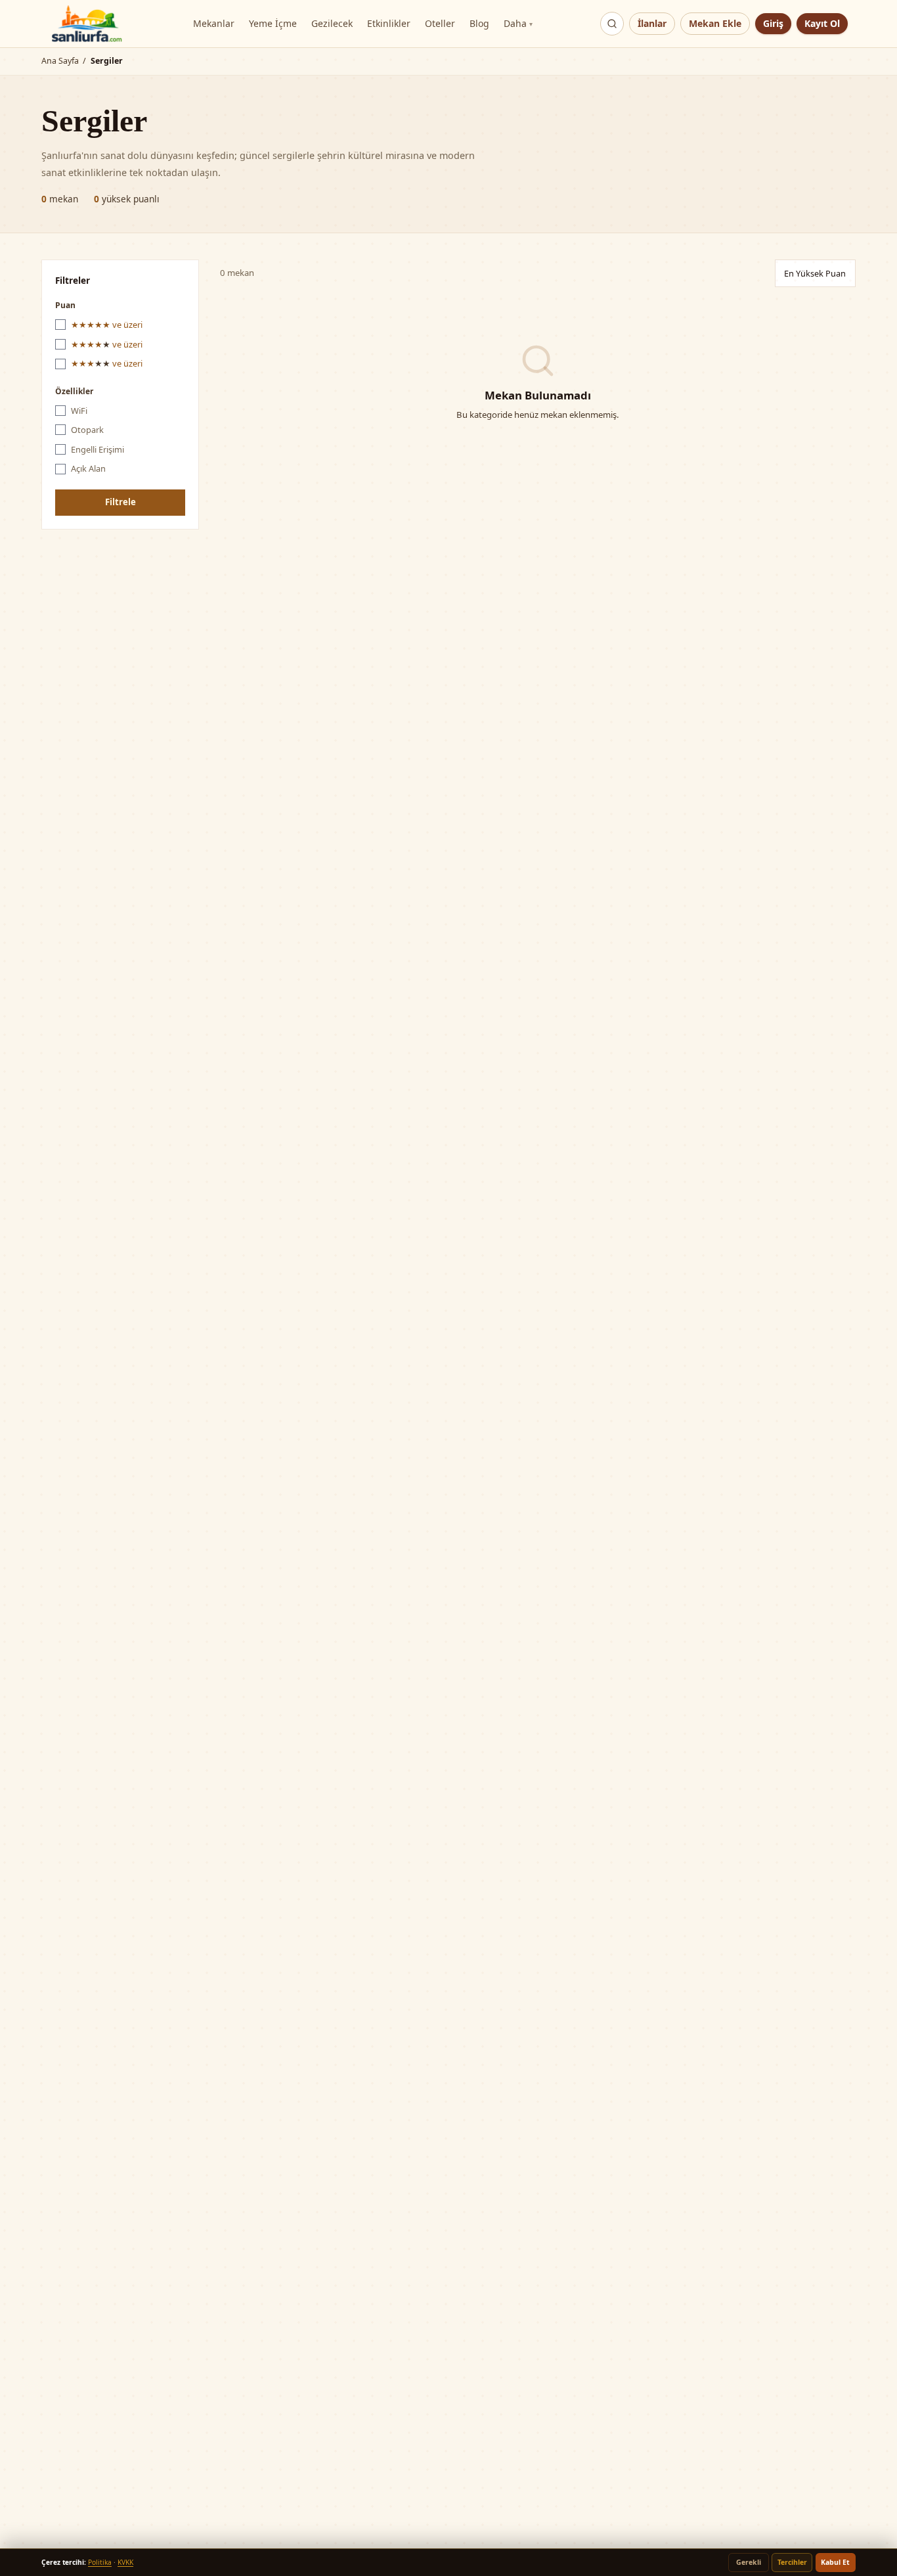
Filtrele (120, 502)
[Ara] (612, 24)
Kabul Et (835, 2562)
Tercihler (792, 2562)
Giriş (773, 23)
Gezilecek (332, 23)
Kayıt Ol (822, 23)
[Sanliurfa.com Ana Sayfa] (87, 24)
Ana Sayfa (60, 61)
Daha (518, 23)
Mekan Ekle (715, 23)
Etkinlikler (389, 23)
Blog (479, 23)
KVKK (125, 2562)
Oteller (440, 23)
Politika (100, 2562)
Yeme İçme (273, 23)
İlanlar (652, 23)
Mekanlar (214, 23)
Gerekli (749, 2562)
